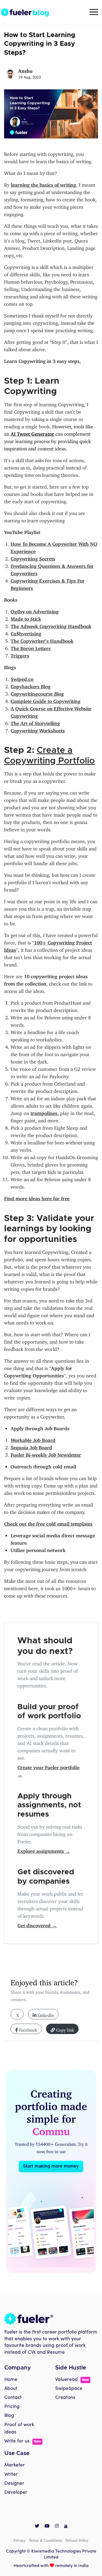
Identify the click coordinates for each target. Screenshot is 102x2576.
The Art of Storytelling (35, 722)
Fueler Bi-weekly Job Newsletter (46, 1454)
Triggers (20, 654)
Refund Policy (77, 2527)
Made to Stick (26, 618)
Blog (9, 2403)
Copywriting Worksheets (38, 729)
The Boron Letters (31, 647)
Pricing (12, 2394)
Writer (11, 2462)
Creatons (65, 2385)
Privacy (20, 2527)
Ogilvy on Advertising (35, 610)
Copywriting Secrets (33, 557)
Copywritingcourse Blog (37, 693)
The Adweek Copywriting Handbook (51, 625)
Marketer (15, 2453)
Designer (14, 2471)
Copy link (64, 2029)
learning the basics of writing (44, 184)
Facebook (27, 2029)
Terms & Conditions (46, 2527)
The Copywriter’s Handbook (42, 640)
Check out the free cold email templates (48, 1523)
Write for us (23, 2429)
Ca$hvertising (26, 632)
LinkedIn (45, 2014)
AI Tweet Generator (32, 433)
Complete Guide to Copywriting (46, 700)
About (11, 2376)
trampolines (44, 1112)
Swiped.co (22, 678)
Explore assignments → (44, 1850)
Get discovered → (37, 1924)
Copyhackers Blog (31, 685)
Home (11, 2367)
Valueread (72, 2367)
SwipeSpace (69, 2376)
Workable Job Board (33, 1439)
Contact (13, 2385)
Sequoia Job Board (31, 1446)
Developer (16, 2480)
